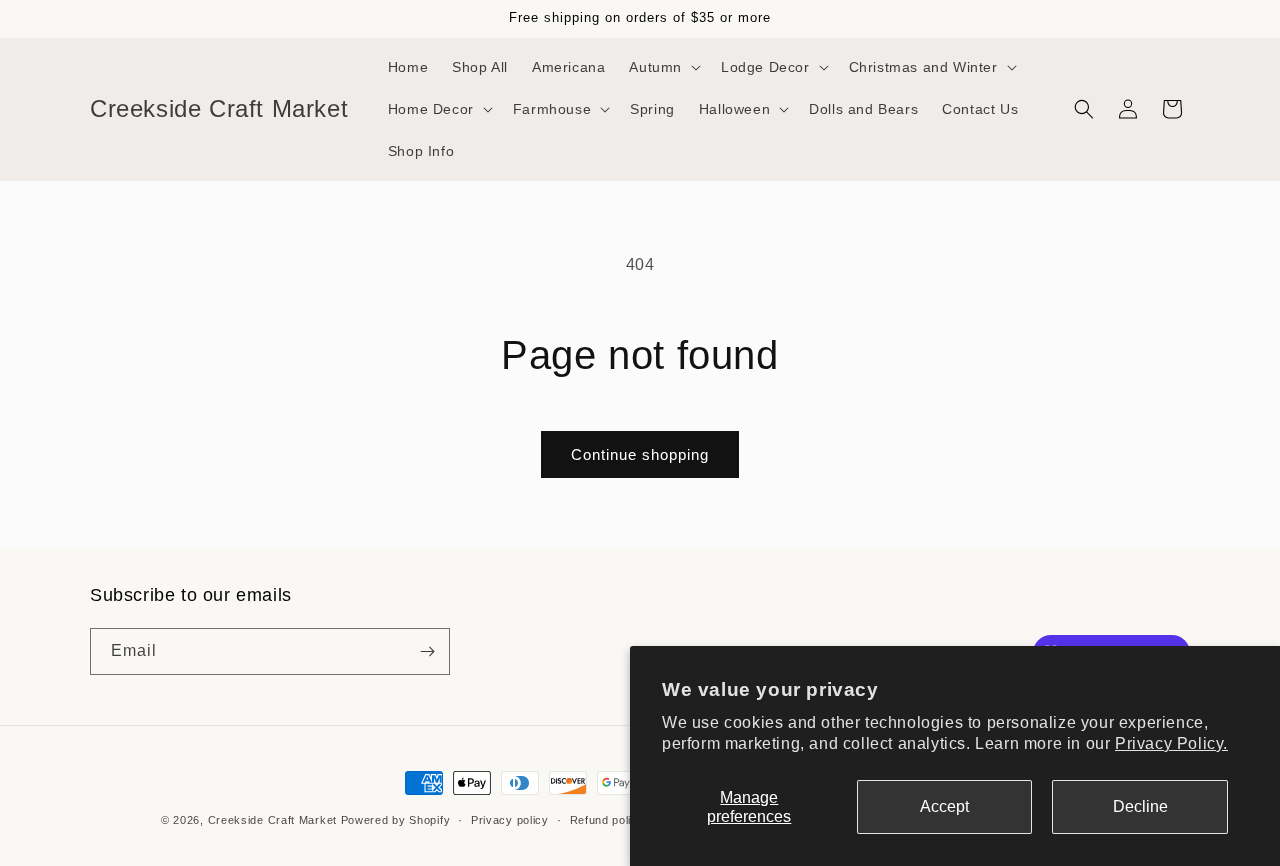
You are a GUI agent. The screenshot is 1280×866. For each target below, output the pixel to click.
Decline (1140, 806)
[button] (663, 67)
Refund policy (607, 820)
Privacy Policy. (1171, 743)
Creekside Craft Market (272, 820)
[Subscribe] (427, 651)
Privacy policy (510, 820)
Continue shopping (640, 454)
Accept (944, 806)
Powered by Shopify (396, 820)
